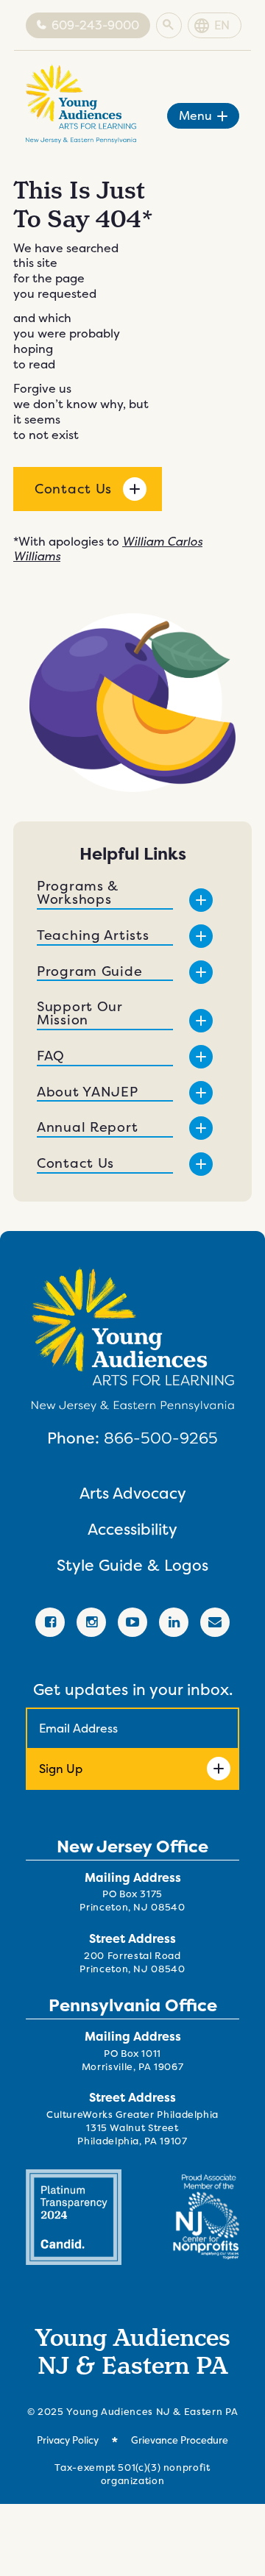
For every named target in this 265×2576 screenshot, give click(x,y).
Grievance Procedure (180, 2440)
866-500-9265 (161, 1438)
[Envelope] (215, 1622)
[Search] (168, 26)
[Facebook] (50, 1622)
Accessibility (132, 1529)
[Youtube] (132, 1622)
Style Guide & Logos (132, 1565)
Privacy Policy (68, 2440)
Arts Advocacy (133, 1493)
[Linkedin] (174, 1622)
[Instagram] (91, 1622)
